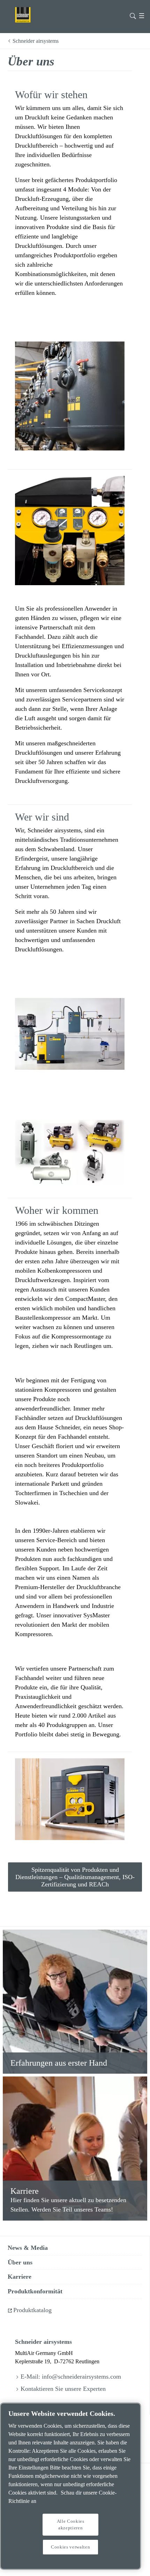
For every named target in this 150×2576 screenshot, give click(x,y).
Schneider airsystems (36, 41)
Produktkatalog (32, 2310)
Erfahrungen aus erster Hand (59, 2063)
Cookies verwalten (70, 2547)
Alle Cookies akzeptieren (71, 2524)
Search (133, 15)
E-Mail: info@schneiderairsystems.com (71, 2377)
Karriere (25, 2191)
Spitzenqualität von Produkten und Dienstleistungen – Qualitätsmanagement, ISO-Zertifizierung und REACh (75, 1877)
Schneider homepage (32, 15)
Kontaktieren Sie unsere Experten (63, 2389)
